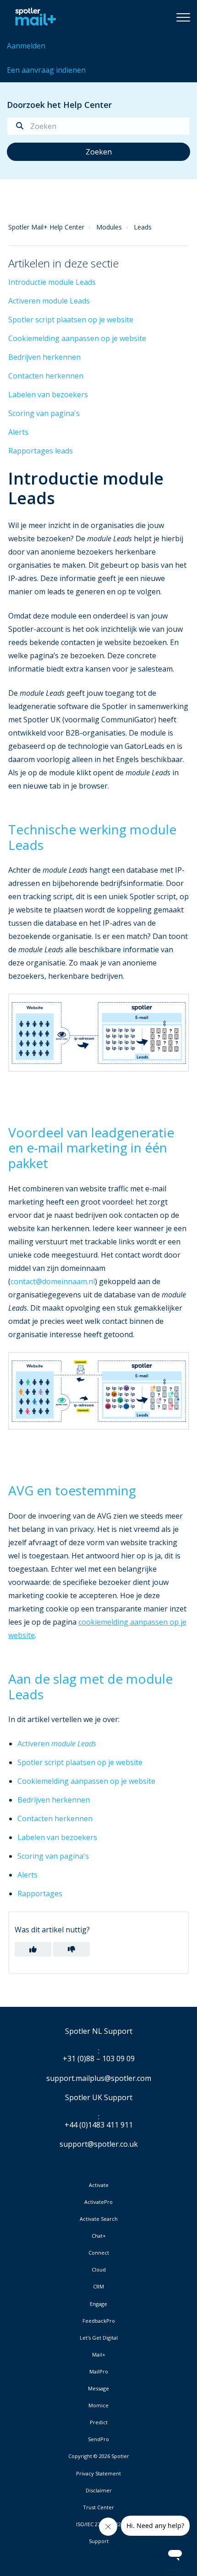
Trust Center (98, 2507)
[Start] (33, 17)
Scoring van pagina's (44, 413)
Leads (143, 227)
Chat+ (99, 2236)
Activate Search (99, 2219)
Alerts (18, 432)
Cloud (99, 2270)
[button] (183, 17)
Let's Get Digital (99, 2338)
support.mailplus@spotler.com (99, 2078)
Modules (109, 227)
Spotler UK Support (99, 2098)
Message (98, 2389)
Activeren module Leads (49, 301)
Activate (99, 2185)
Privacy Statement (98, 2474)
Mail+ (99, 2355)
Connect (99, 2253)
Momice (98, 2405)
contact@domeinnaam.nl (53, 1281)
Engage (98, 2304)
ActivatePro (98, 2202)
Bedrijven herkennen (44, 357)
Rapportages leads (41, 451)
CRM (98, 2287)
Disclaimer (99, 2491)
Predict (99, 2422)
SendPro (98, 2439)
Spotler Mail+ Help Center (46, 227)
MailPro (99, 2372)
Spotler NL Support (99, 2032)
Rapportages (40, 1893)
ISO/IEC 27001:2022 (98, 2524)
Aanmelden (26, 46)
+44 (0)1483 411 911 (99, 2125)
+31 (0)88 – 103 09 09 (99, 2059)
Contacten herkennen (46, 376)
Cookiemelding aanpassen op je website (77, 338)
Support (99, 2541)
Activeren (57, 1744)
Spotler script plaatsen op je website (71, 320)
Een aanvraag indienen (46, 70)
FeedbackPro (99, 2321)
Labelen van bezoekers (48, 395)
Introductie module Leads (52, 282)
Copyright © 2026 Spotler (99, 2456)
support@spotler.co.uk (99, 2144)
